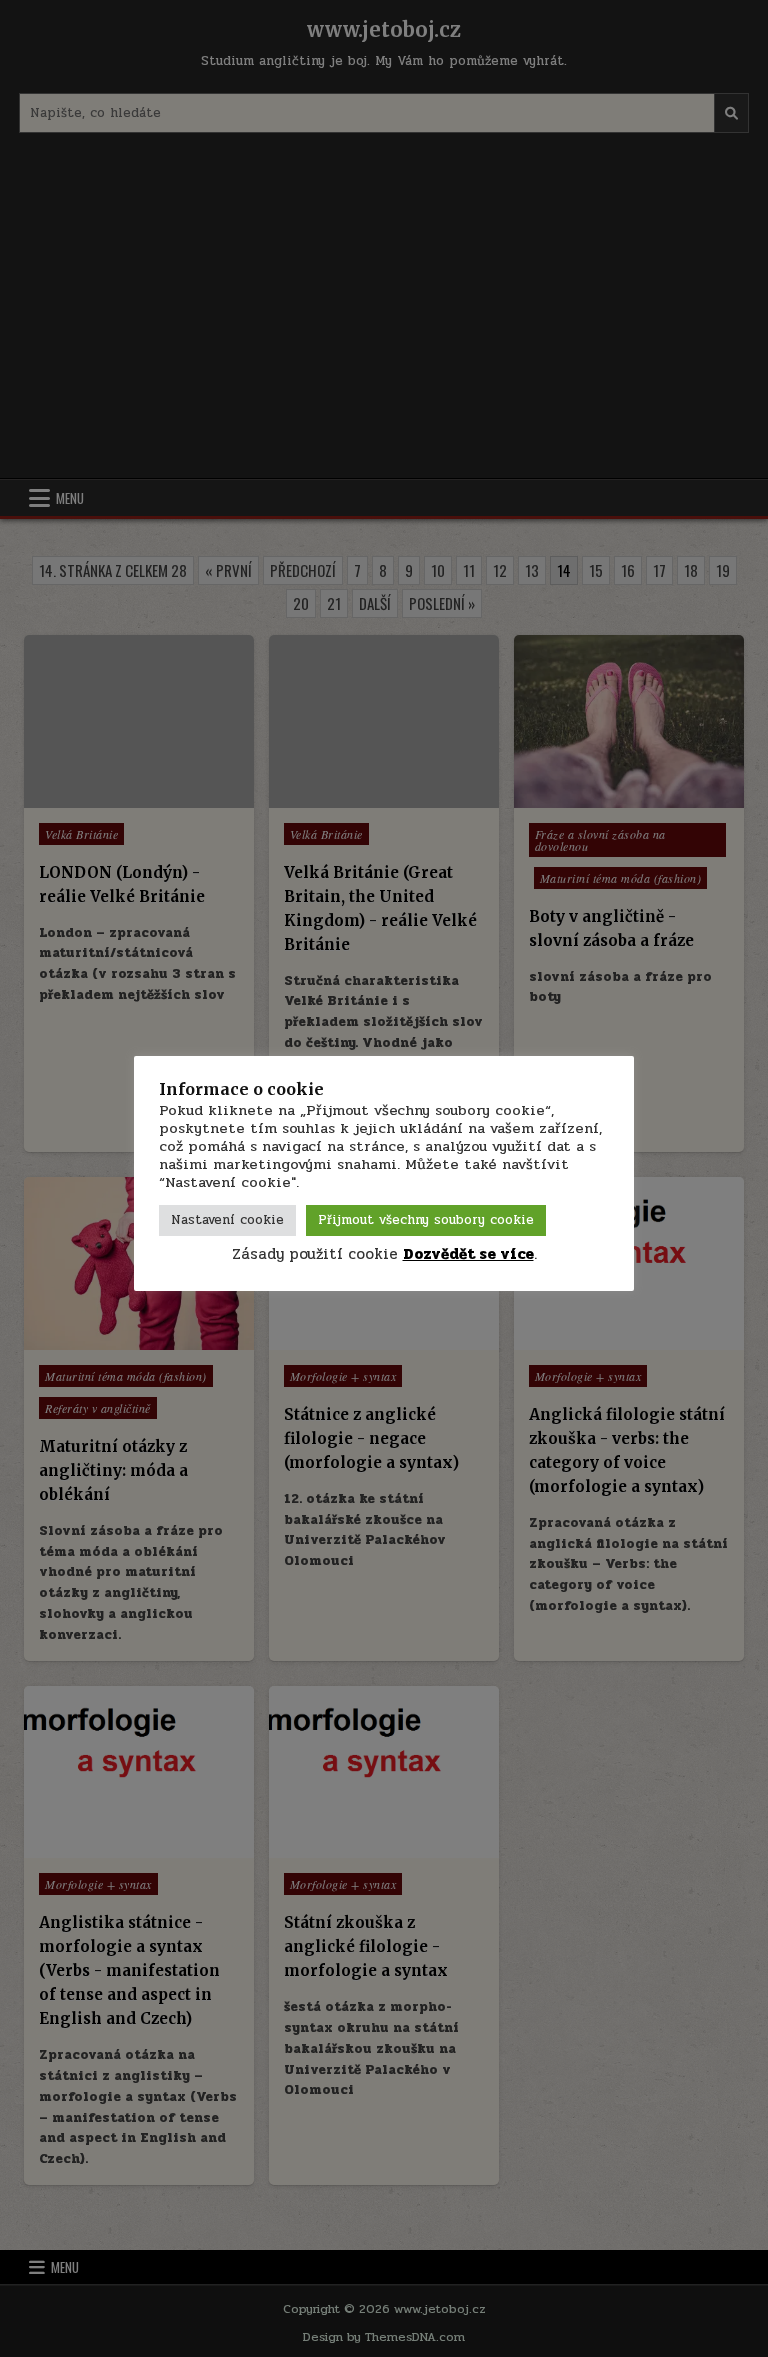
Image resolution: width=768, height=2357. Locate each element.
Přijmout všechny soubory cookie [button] (426, 1220)
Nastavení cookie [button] (227, 1220)
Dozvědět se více (468, 1254)
